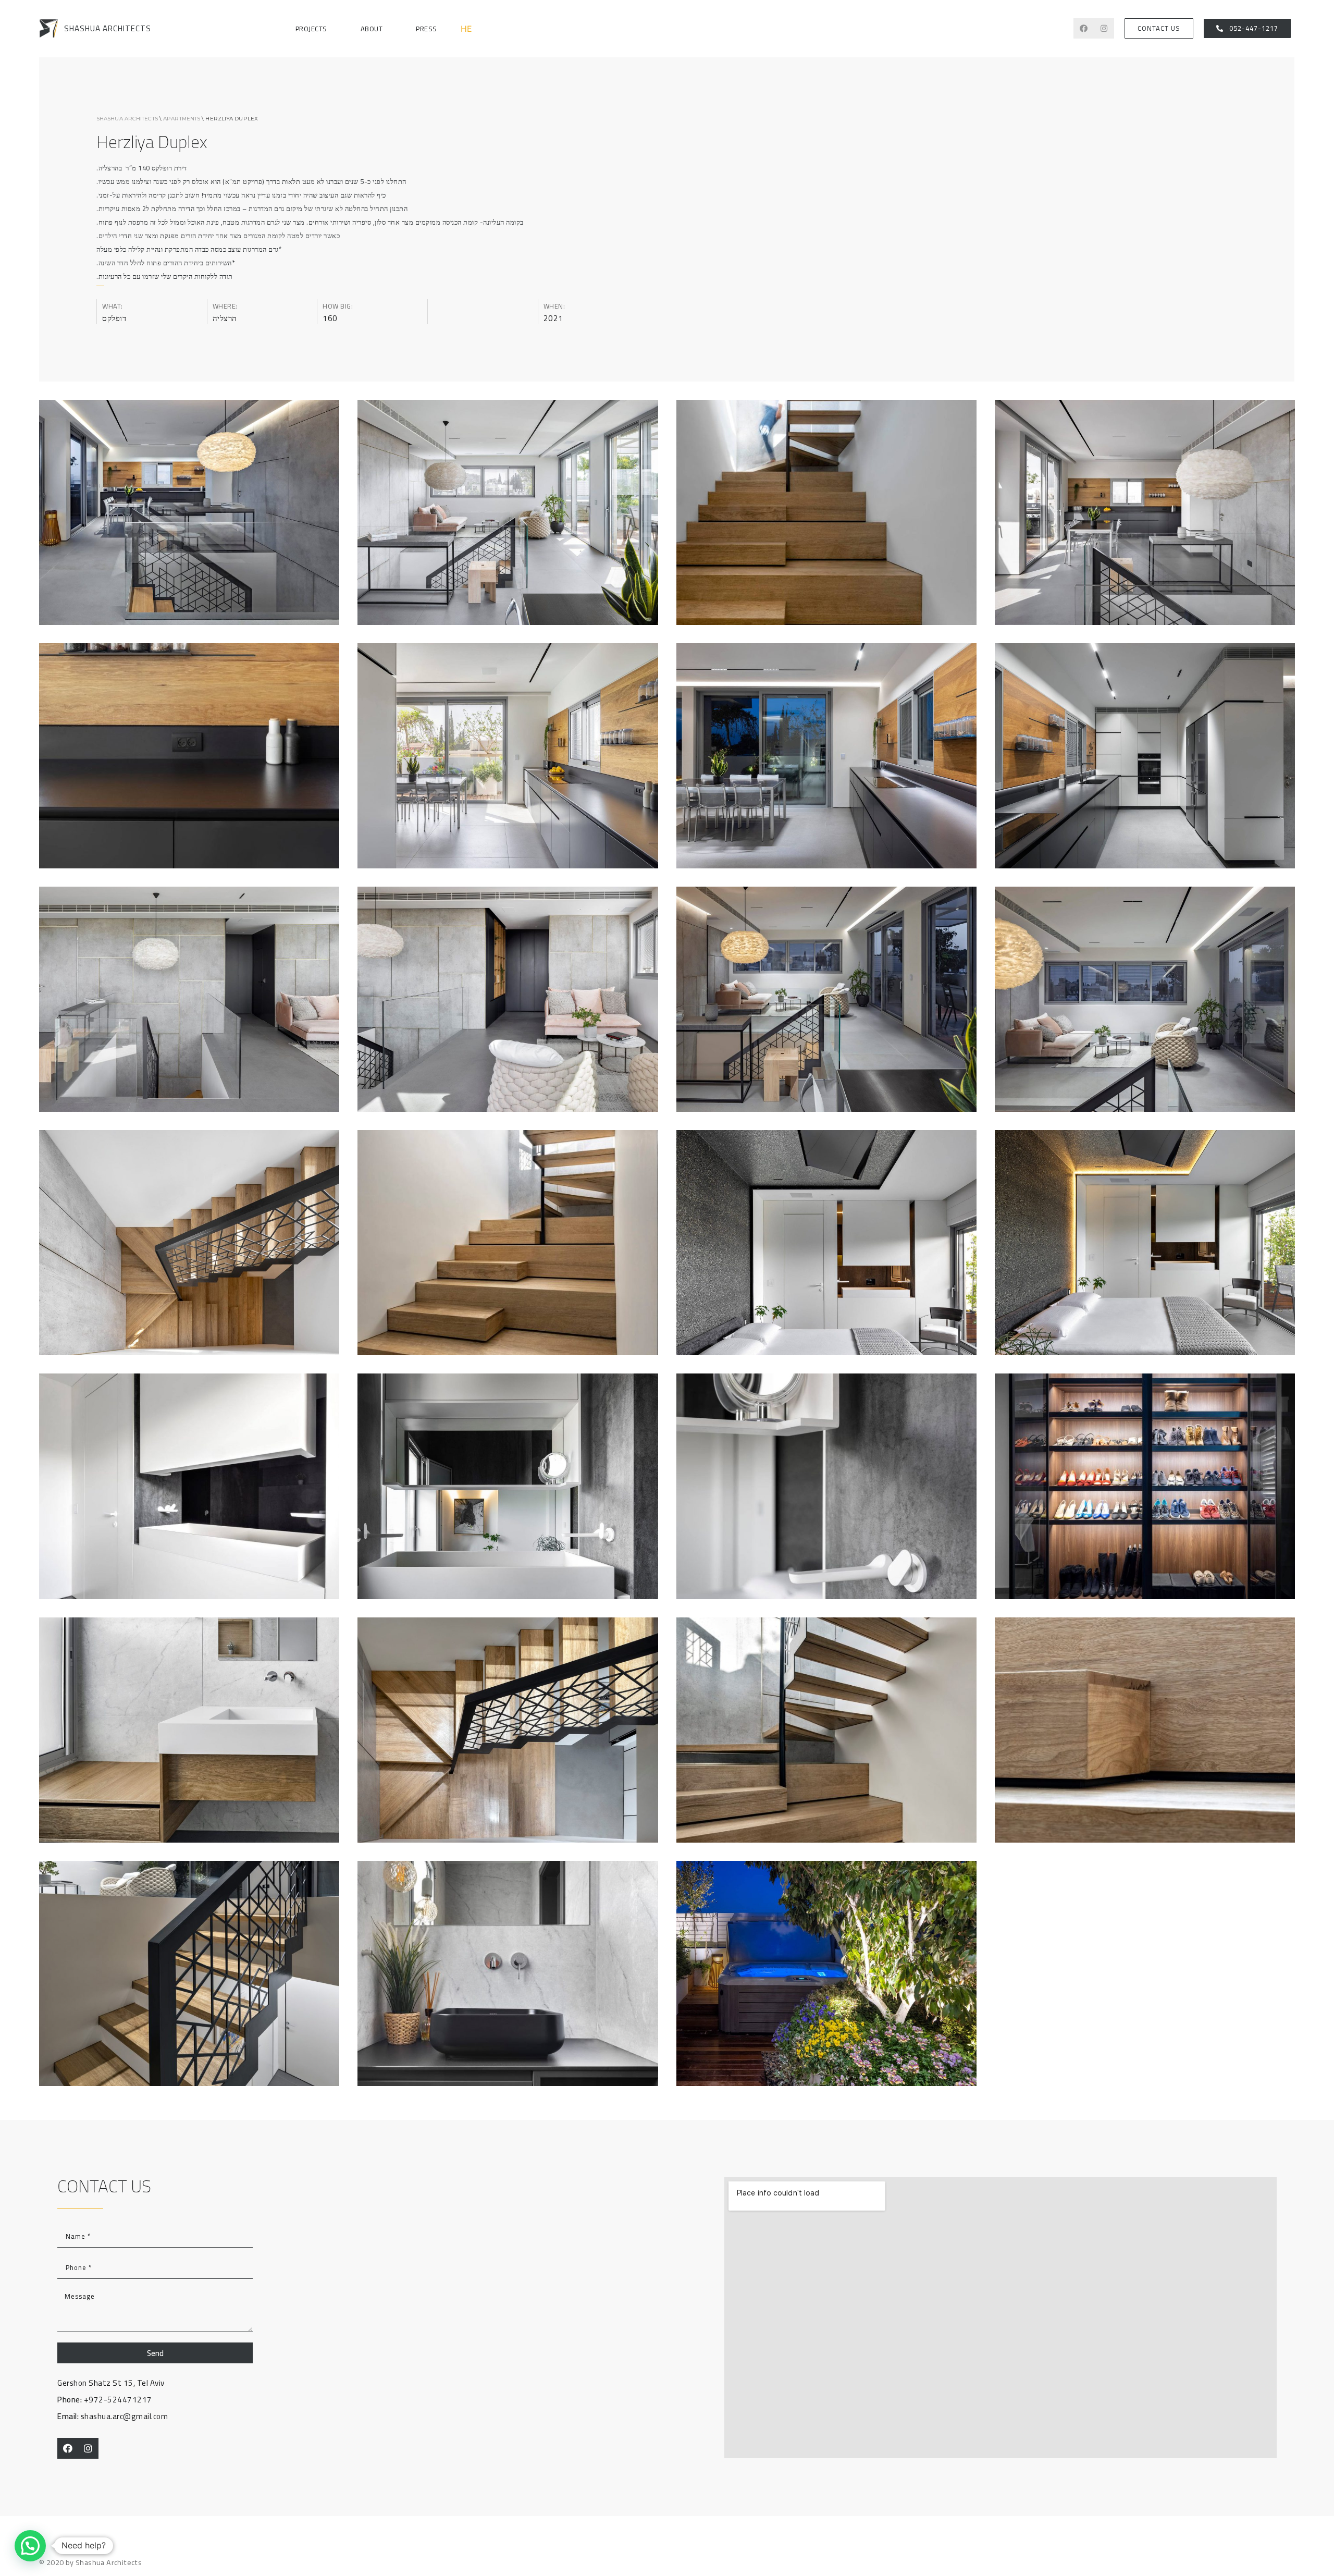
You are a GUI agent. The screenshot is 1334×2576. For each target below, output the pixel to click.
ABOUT (372, 29)
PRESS (427, 29)
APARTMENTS (182, 119)
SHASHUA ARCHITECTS (108, 28)
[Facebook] (1084, 28)
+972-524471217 (105, 2400)
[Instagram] (1104, 28)
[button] (1159, 28)
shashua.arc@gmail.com (113, 2416)
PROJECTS (311, 29)
